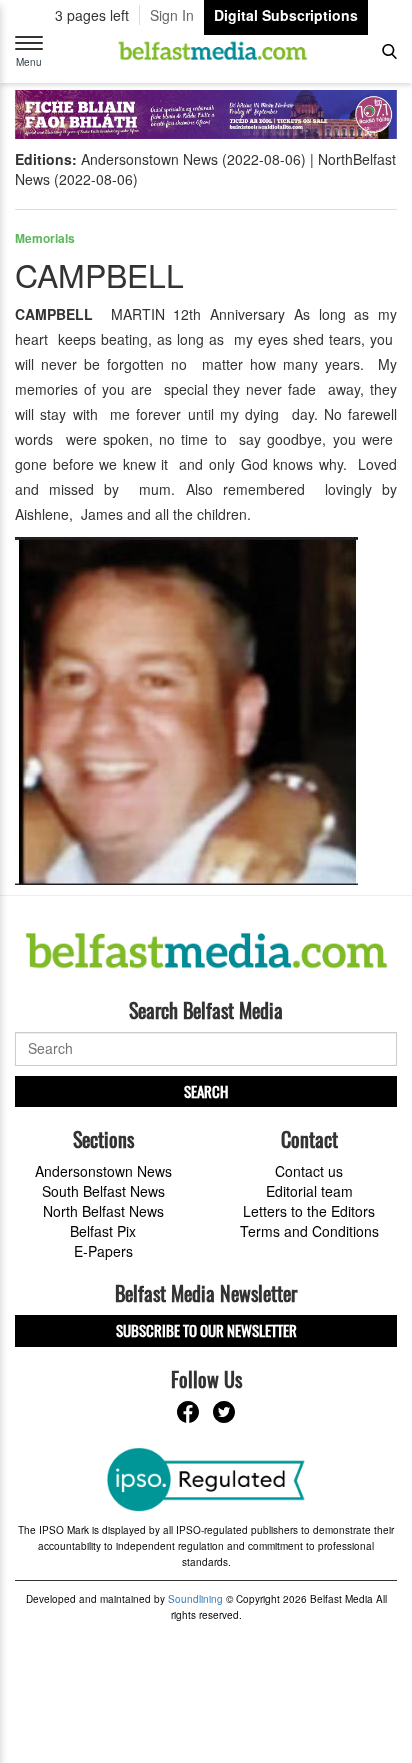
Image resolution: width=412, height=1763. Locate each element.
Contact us (309, 1171)
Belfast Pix (103, 1231)
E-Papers (103, 1251)
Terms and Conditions (309, 1231)
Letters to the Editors (309, 1211)
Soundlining (195, 1599)
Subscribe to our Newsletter (206, 1330)
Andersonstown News (103, 1171)
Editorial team (309, 1191)
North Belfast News (103, 1211)
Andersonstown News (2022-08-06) (193, 159)
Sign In (172, 15)
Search (206, 1091)
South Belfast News (103, 1191)
